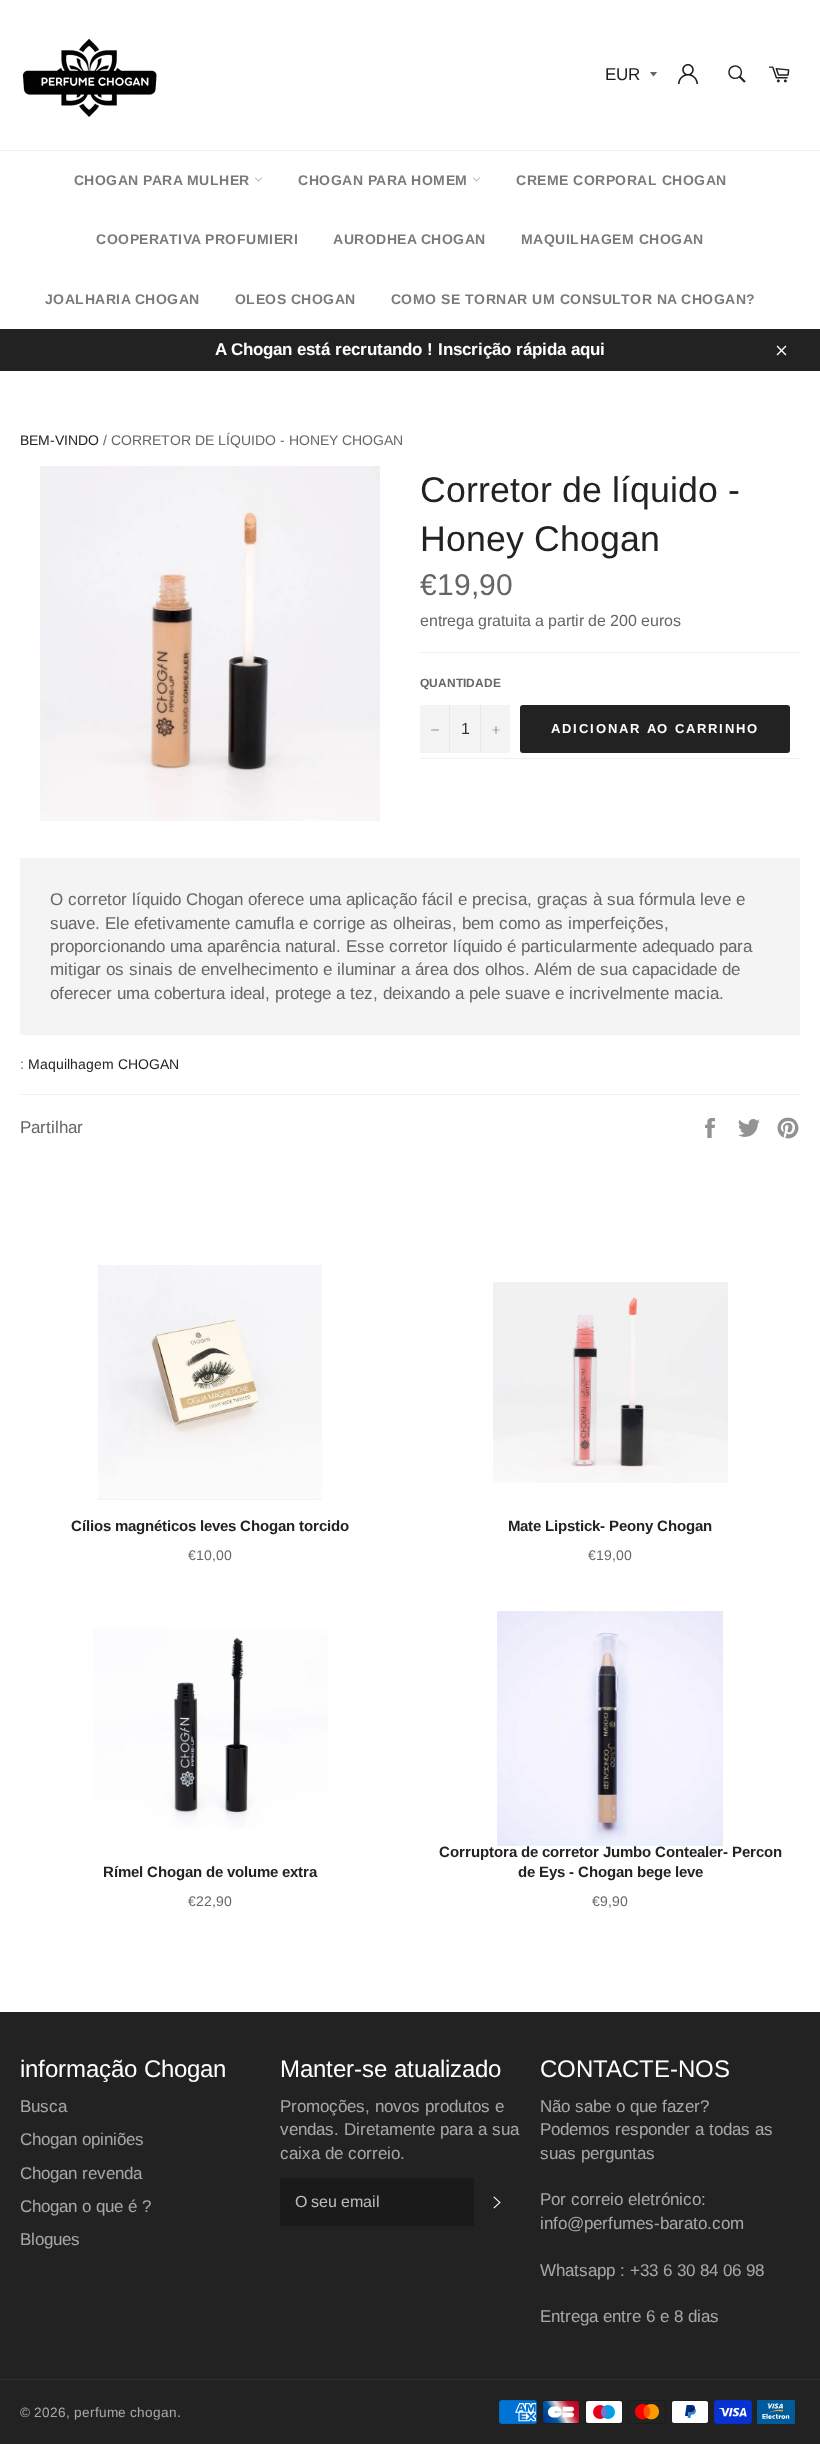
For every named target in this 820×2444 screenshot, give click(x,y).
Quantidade (460, 683)
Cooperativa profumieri (197, 239)
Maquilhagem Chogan (612, 239)
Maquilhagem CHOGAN (103, 1064)
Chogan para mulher (164, 180)
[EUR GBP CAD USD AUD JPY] (629, 75)
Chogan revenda (81, 2173)
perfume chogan (125, 2412)
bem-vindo (59, 440)
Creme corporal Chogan (621, 180)
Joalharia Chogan (122, 299)
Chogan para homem (385, 180)
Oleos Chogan (295, 299)
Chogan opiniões (82, 2139)
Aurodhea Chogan (409, 239)
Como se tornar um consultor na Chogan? (573, 299)
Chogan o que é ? (85, 2206)
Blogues (50, 2239)
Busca (43, 2106)
